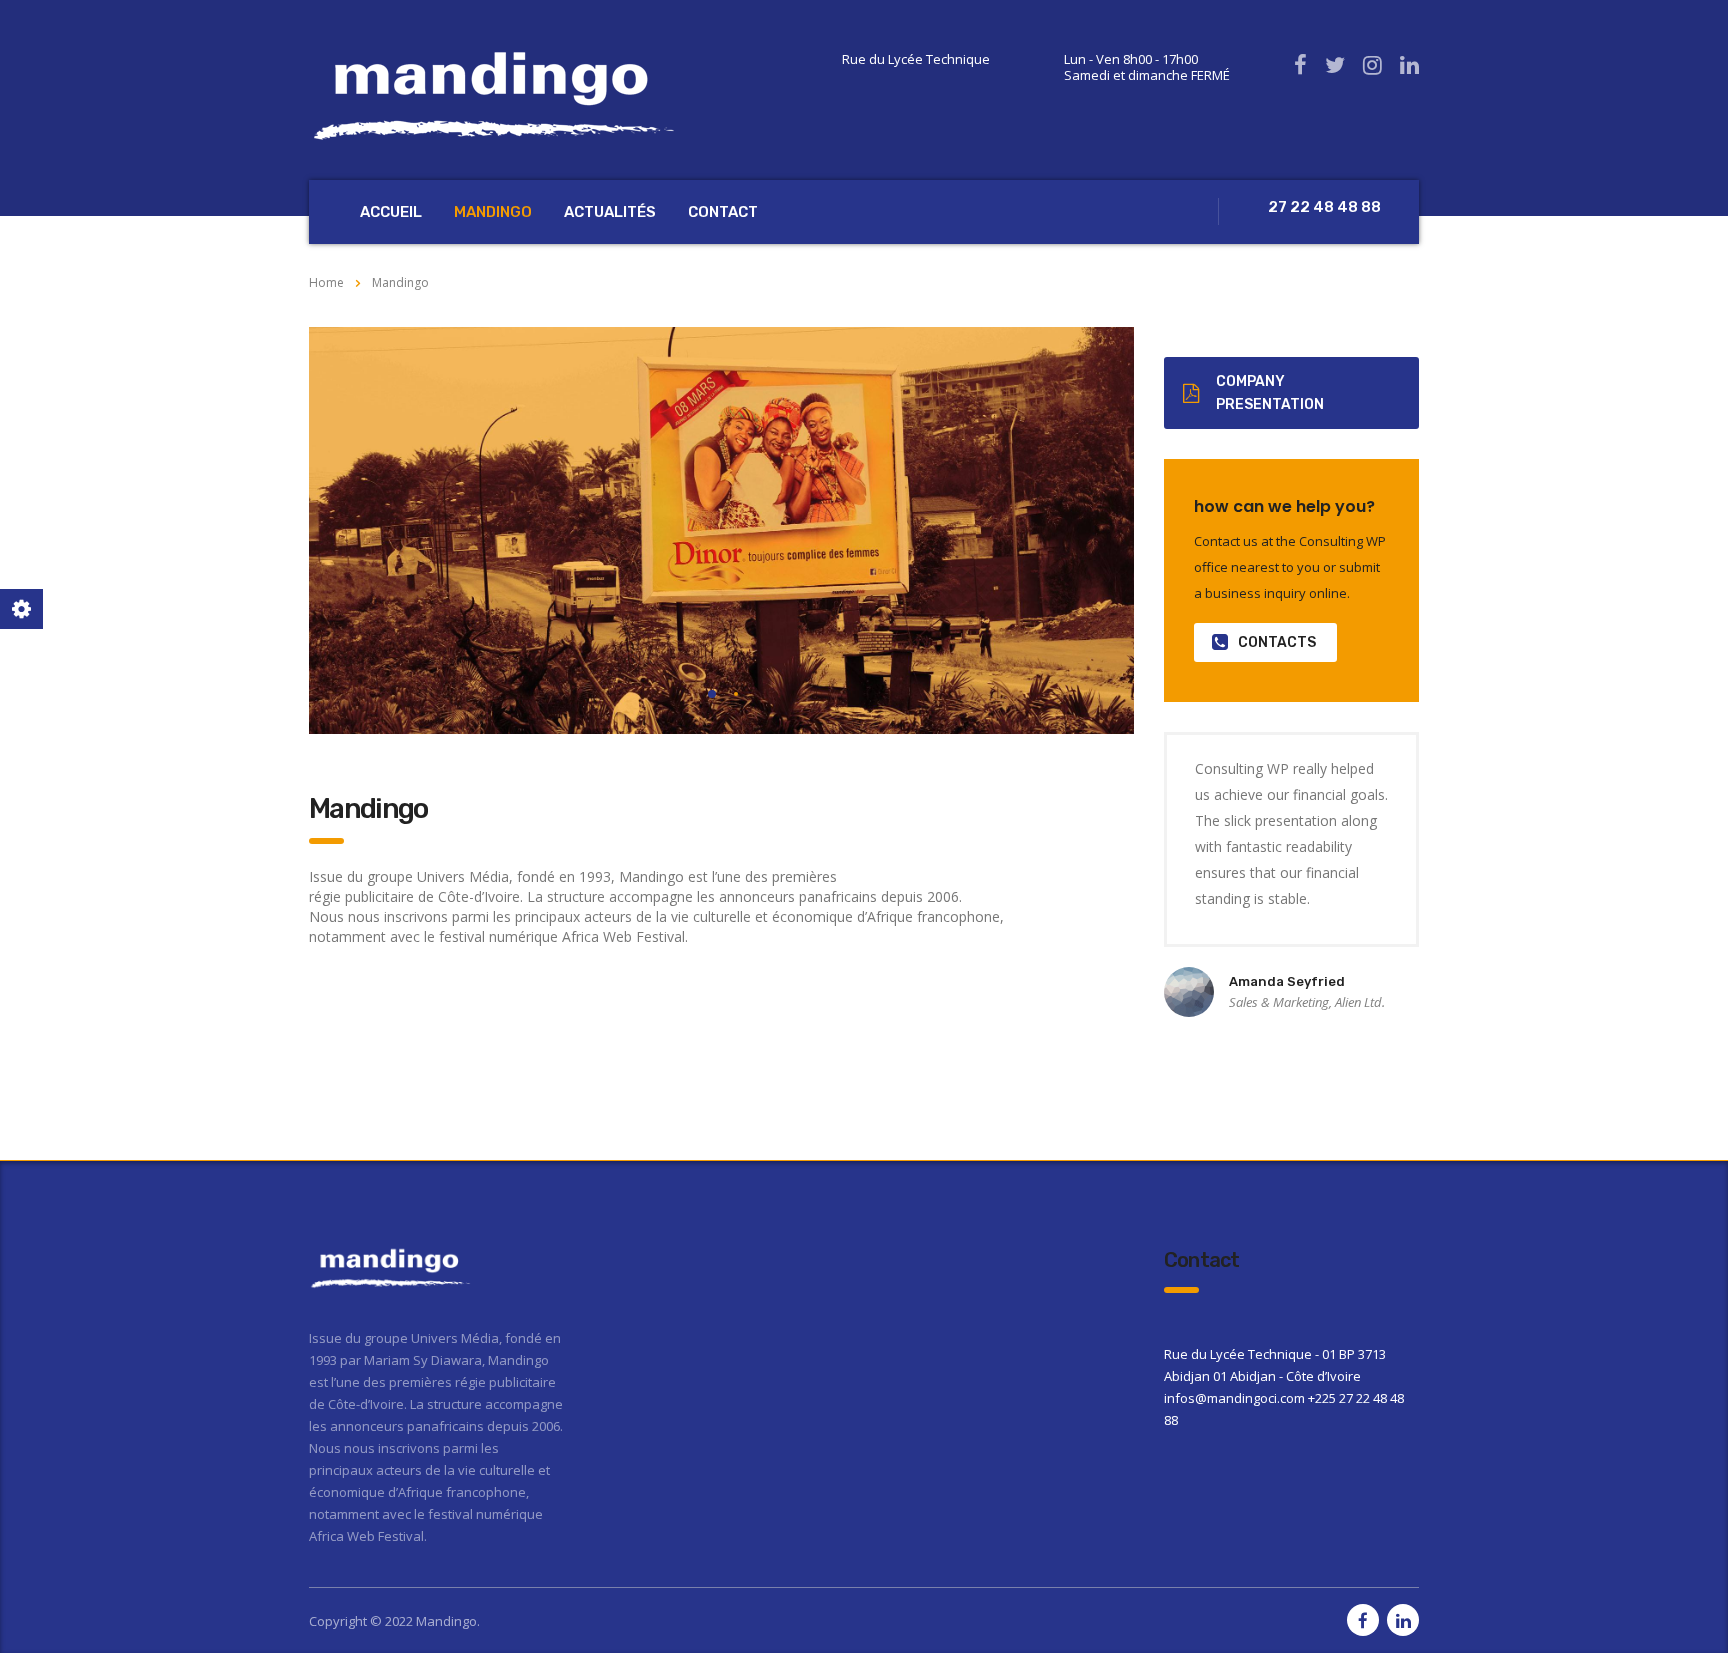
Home (326, 282)
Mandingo (493, 212)
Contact (723, 212)
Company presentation (1270, 393)
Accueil (391, 212)
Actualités (610, 212)
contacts (1277, 642)
